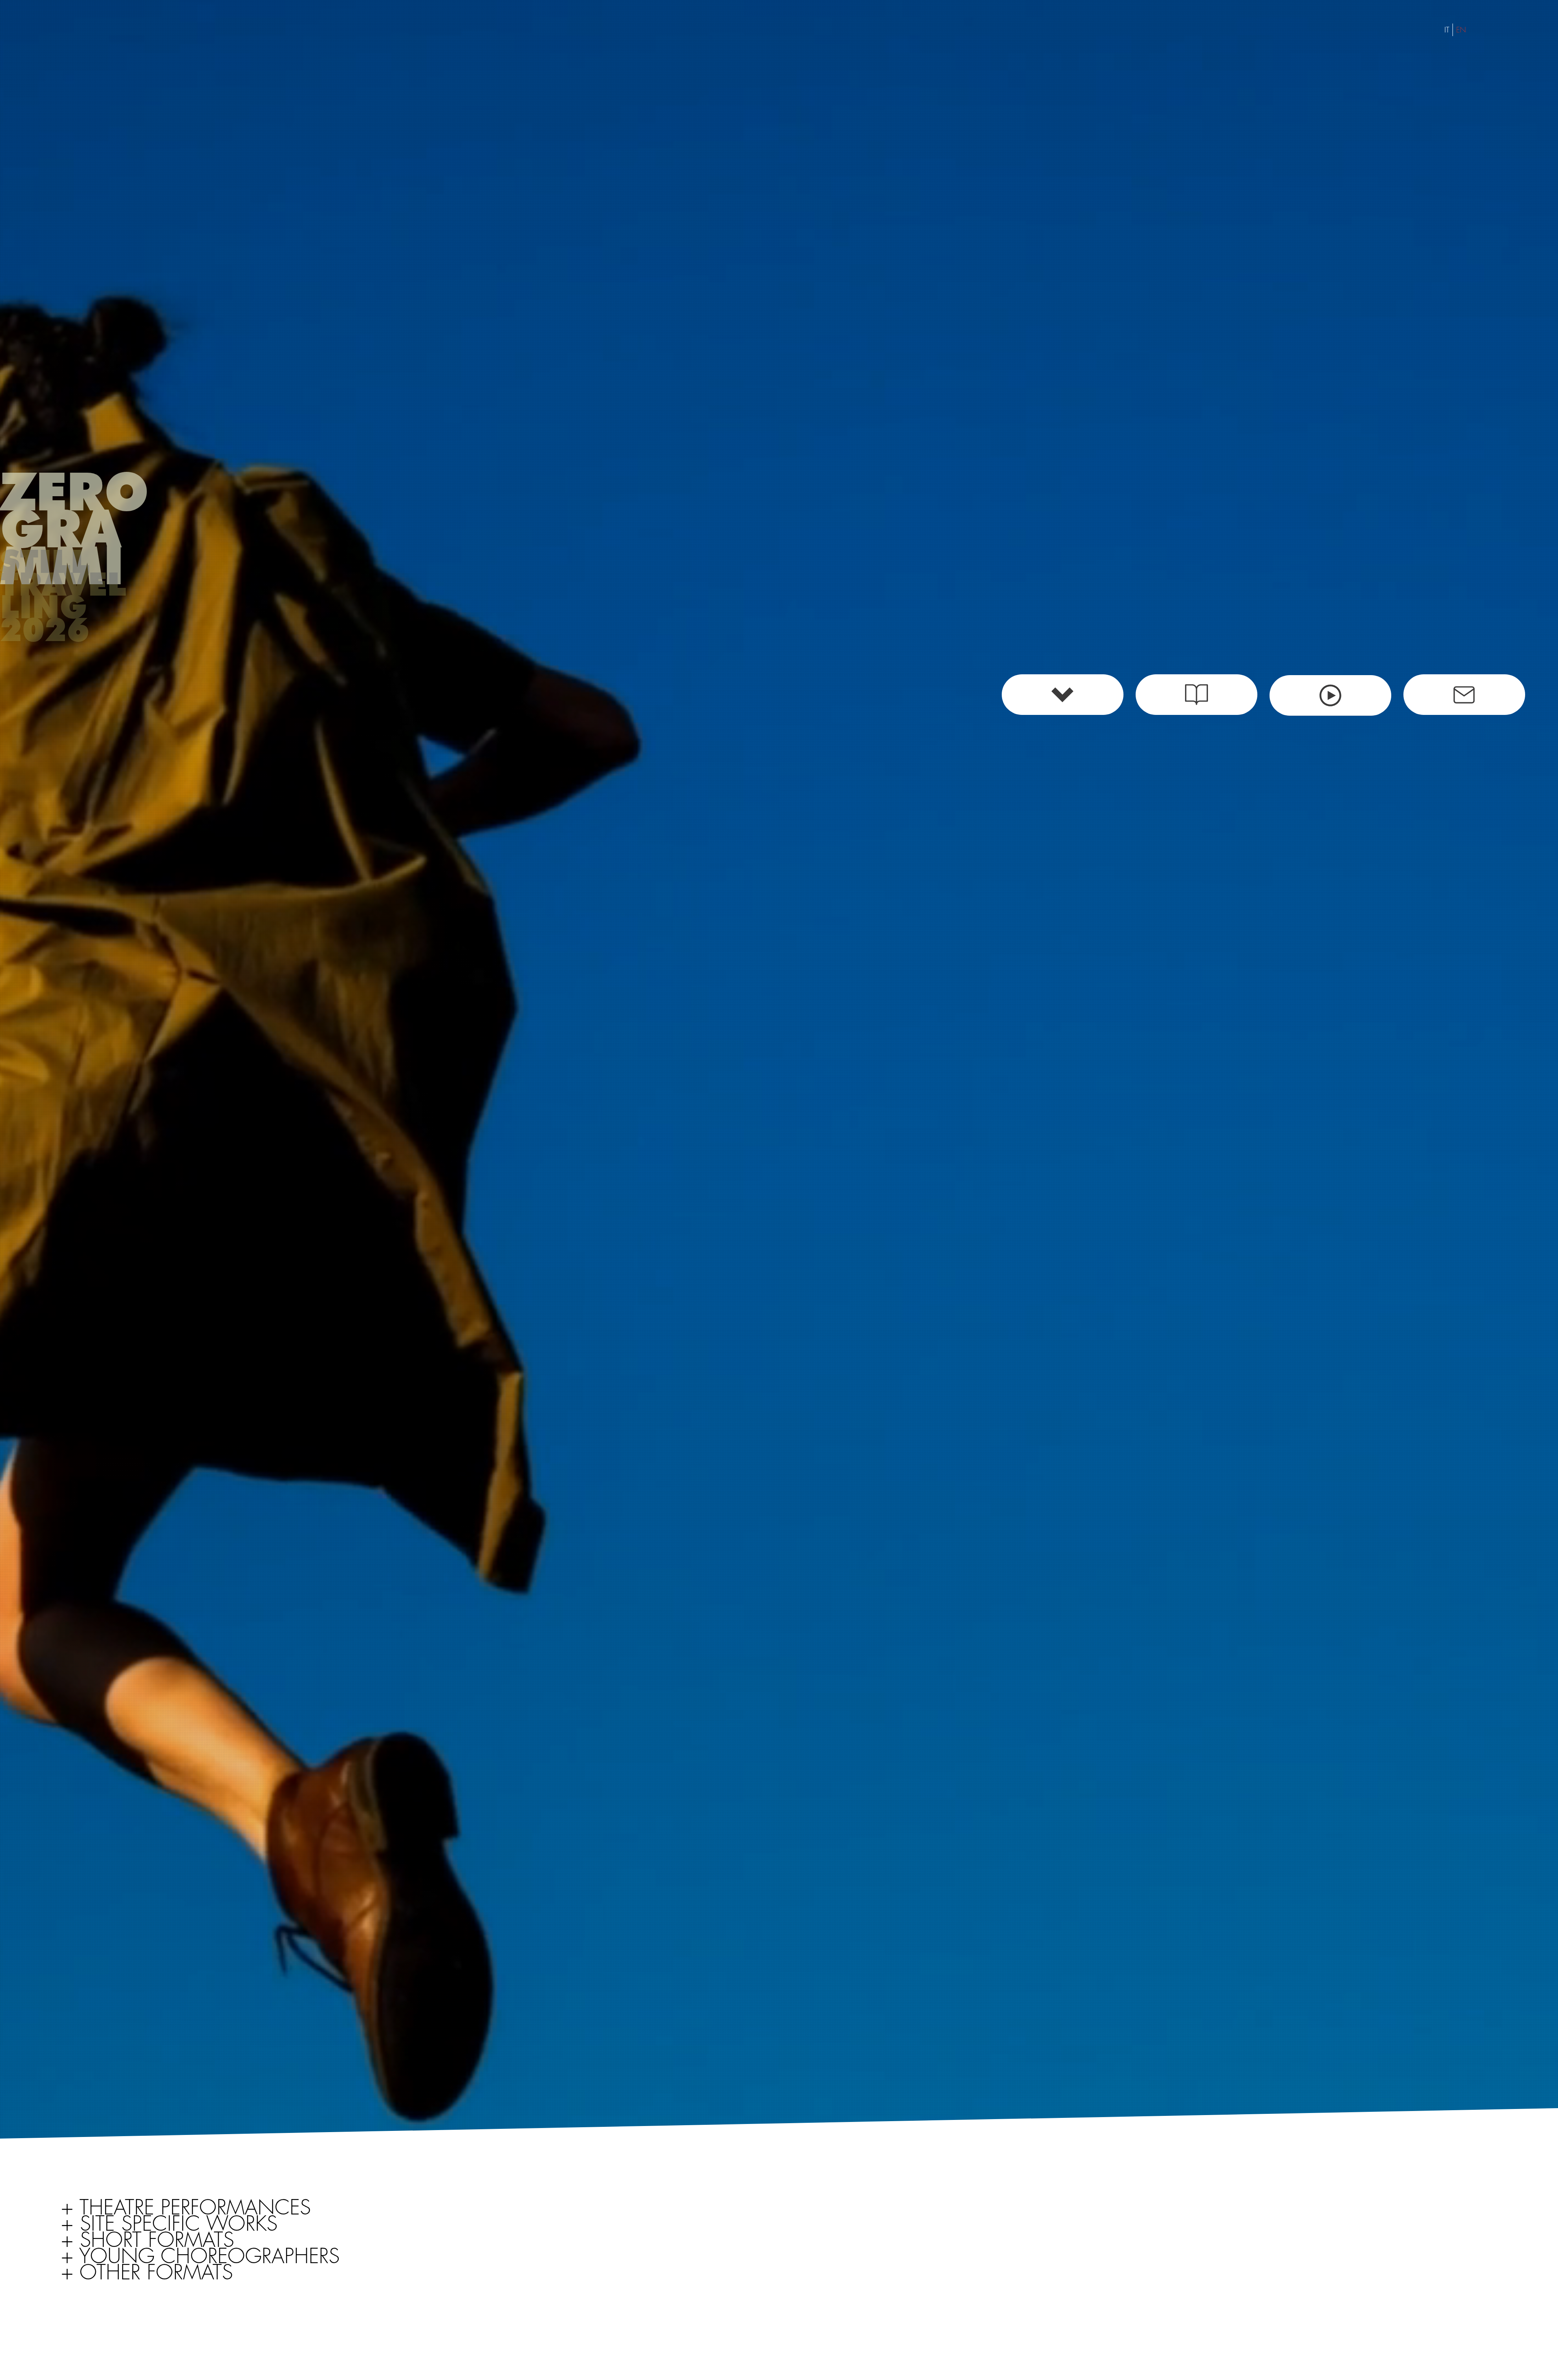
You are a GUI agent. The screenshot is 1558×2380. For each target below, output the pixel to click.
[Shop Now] (1330, 695)
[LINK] (1464, 695)
